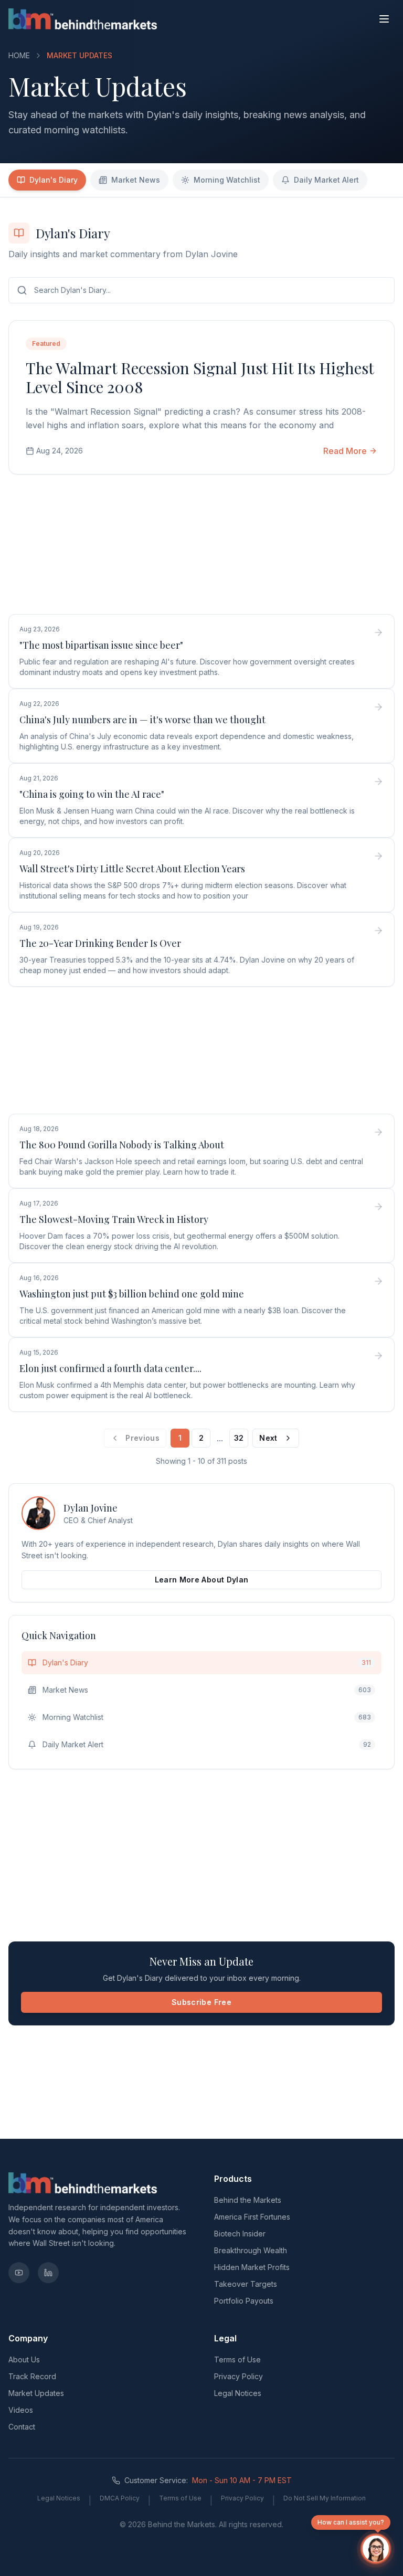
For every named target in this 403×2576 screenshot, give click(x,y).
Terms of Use (237, 2359)
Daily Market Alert (326, 180)
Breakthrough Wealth (251, 2250)
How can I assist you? (351, 2522)
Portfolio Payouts (244, 2301)
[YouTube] (19, 2273)
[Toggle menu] (384, 19)
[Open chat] (376, 2549)
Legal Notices (238, 2393)
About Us (24, 2359)
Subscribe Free (201, 2002)
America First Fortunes (252, 2217)
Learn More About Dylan (202, 1580)
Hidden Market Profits (252, 2267)
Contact (22, 2427)
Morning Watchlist (227, 180)
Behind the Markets (248, 2200)
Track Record (32, 2376)
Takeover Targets (246, 2284)
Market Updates (36, 2393)
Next (268, 1438)
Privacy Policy (238, 2376)
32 (239, 1438)
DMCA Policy (120, 2498)
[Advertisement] (201, 546)
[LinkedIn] (48, 2273)
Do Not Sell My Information (325, 2498)
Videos (21, 2410)
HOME (19, 55)
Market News (136, 180)
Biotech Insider (240, 2234)
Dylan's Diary (54, 180)
